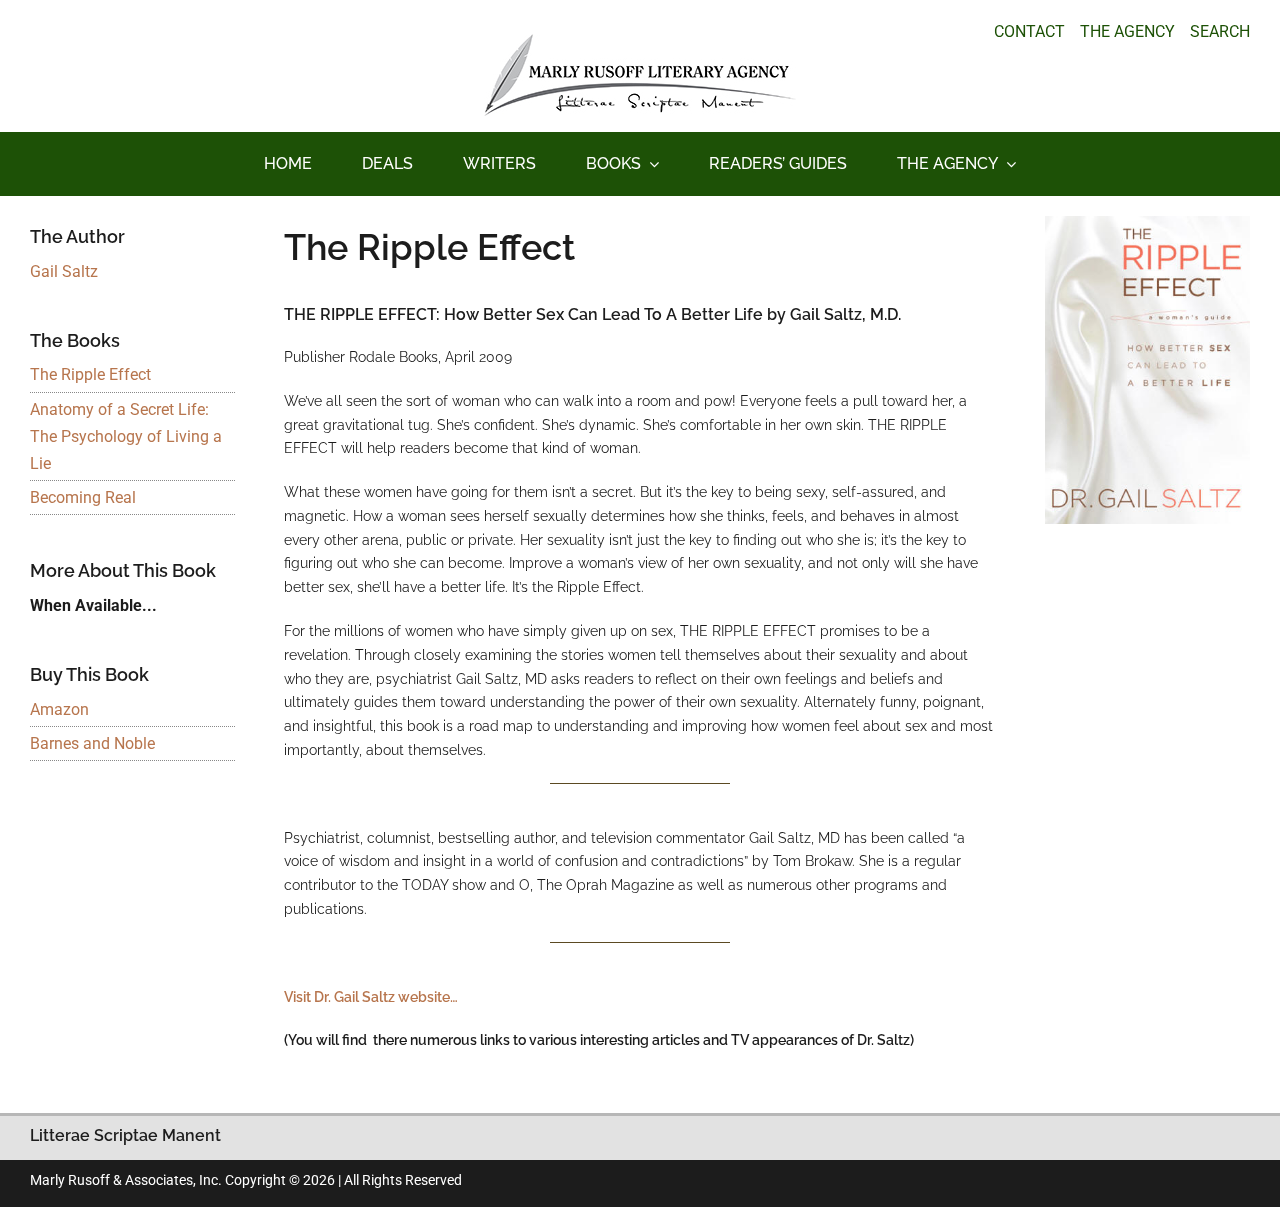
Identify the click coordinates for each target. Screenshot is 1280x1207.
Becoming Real (83, 497)
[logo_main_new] (640, 41)
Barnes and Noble (92, 743)
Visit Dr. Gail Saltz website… (371, 997)
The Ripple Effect (90, 374)
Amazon (59, 709)
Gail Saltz (64, 271)
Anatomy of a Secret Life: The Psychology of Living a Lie (126, 436)
